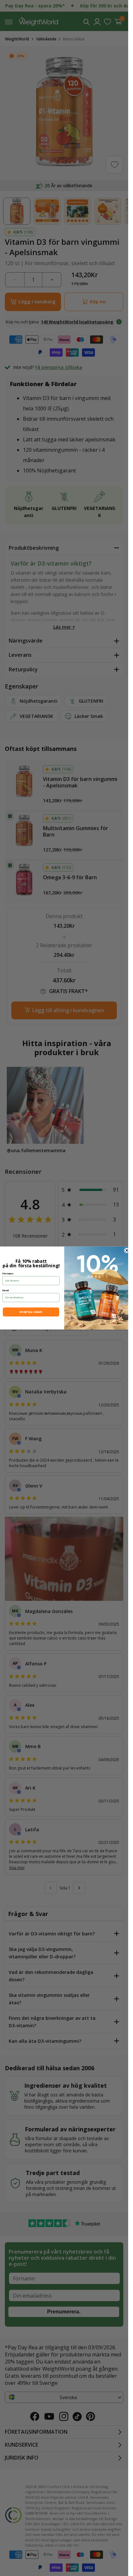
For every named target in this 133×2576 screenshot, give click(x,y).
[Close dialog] (127, 1250)
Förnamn (8, 1273)
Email (5, 1290)
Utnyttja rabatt (31, 1312)
